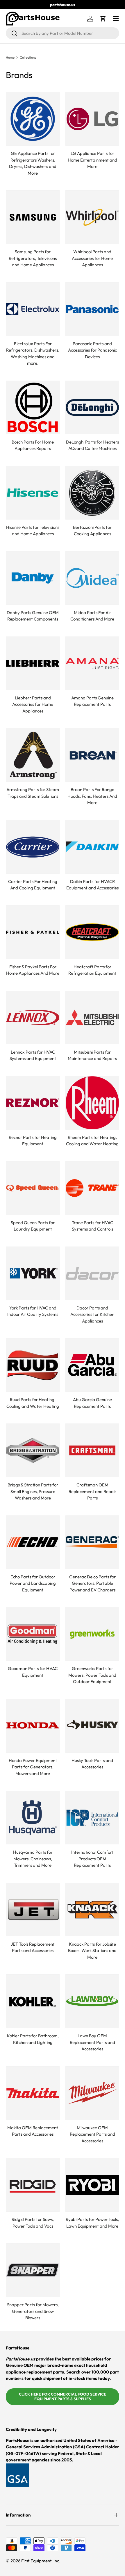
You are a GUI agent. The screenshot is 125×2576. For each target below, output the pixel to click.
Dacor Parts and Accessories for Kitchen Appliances (92, 1314)
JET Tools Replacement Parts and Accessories (33, 1947)
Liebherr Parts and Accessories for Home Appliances (33, 704)
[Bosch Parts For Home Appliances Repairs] (33, 407)
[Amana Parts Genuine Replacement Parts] (92, 663)
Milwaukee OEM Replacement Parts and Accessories (92, 2134)
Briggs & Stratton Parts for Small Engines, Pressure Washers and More (33, 1491)
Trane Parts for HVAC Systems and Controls (92, 1226)
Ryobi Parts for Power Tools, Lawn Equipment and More (92, 2223)
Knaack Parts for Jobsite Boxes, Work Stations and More (92, 1951)
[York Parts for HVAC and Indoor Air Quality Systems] (33, 1273)
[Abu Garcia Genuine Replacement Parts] (92, 1365)
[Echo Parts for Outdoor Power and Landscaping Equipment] (33, 1542)
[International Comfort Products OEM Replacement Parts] (92, 1818)
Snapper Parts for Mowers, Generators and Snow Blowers (33, 2311)
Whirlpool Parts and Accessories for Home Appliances (92, 258)
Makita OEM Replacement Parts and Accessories (33, 2131)
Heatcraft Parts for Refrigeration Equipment (92, 970)
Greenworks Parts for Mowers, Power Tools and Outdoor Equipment (92, 1675)
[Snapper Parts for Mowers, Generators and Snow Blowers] (33, 2270)
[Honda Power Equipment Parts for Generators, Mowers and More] (33, 1726)
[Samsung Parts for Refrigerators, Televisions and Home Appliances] (33, 217)
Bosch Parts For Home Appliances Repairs (33, 445)
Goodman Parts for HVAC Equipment (33, 1672)
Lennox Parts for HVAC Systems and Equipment (33, 1055)
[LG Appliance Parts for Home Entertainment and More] (92, 119)
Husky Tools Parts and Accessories (92, 1764)
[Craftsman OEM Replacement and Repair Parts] (92, 1450)
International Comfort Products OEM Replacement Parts (92, 1859)
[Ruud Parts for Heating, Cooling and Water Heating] (33, 1365)
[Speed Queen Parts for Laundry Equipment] (33, 1188)
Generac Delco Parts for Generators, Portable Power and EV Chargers (92, 1583)
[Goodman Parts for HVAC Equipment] (33, 1634)
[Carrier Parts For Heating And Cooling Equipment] (33, 847)
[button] (103, 19)
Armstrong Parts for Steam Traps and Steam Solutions (33, 793)
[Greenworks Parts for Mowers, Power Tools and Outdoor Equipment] (92, 1634)
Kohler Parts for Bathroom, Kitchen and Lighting (33, 2039)
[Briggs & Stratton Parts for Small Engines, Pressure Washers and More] (33, 1450)
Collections (28, 58)
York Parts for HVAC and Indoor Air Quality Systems (33, 1311)
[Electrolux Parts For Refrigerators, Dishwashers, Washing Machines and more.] (33, 309)
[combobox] (63, 33)
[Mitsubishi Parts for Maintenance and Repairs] (92, 1017)
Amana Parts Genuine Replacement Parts (92, 701)
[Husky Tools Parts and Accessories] (92, 1726)
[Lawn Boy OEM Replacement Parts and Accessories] (92, 2001)
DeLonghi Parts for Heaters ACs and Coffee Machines (92, 445)
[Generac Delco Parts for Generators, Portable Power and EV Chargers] (92, 1542)
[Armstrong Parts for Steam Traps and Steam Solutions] (33, 755)
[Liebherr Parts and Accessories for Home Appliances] (33, 663)
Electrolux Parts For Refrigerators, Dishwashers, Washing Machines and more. (33, 353)
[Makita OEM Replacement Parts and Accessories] (33, 2093)
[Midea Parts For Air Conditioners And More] (92, 578)
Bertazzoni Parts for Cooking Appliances (92, 531)
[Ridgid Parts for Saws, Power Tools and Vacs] (33, 2185)
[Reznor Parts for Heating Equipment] (33, 1103)
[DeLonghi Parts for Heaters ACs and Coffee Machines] (92, 407)
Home (10, 58)
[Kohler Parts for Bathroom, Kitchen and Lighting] (33, 2001)
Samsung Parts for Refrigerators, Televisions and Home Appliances (33, 258)
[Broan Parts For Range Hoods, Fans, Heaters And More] (92, 755)
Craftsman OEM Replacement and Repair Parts (92, 1491)
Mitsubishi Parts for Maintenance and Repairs (92, 1055)
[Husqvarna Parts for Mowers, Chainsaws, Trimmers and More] (33, 1818)
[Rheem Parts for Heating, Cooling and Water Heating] (92, 1103)
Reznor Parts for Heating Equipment (33, 1141)
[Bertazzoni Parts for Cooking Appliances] (92, 493)
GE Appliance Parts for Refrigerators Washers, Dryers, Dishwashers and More (33, 163)
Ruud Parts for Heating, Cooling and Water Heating (33, 1403)
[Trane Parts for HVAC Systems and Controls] (92, 1188)
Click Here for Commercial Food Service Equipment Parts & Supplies (63, 2396)
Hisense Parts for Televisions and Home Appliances (33, 531)
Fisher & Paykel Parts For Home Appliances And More (33, 970)
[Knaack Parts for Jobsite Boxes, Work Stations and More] (92, 1910)
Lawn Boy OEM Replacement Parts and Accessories (92, 2042)
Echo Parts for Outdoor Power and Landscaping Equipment (33, 1583)
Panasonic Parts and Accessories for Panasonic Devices (92, 350)
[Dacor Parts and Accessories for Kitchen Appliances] (92, 1273)
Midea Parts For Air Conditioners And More (92, 616)
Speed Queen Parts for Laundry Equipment (33, 1226)
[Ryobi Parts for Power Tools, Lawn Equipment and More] (92, 2185)
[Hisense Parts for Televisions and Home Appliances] (33, 493)
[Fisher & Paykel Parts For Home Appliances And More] (33, 932)
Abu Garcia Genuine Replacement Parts (92, 1403)
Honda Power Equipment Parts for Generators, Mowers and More (33, 1767)
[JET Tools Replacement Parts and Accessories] (33, 1910)
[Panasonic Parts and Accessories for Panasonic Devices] (92, 309)
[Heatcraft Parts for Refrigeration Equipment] (92, 932)
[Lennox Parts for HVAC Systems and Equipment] (33, 1017)
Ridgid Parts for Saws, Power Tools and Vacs (33, 2223)
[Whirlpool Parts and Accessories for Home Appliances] (92, 217)
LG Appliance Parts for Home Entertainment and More (92, 160)
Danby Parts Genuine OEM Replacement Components (33, 616)
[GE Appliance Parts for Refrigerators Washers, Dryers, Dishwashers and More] (33, 119)
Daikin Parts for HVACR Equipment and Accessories (92, 885)
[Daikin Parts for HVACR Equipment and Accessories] (92, 847)
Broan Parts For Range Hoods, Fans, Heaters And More (92, 796)
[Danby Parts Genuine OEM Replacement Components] (33, 578)
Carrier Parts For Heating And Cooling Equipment (33, 885)
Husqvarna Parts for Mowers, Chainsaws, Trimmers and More (33, 1859)
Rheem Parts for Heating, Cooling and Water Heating (92, 1141)
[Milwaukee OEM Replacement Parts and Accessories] (92, 2093)
